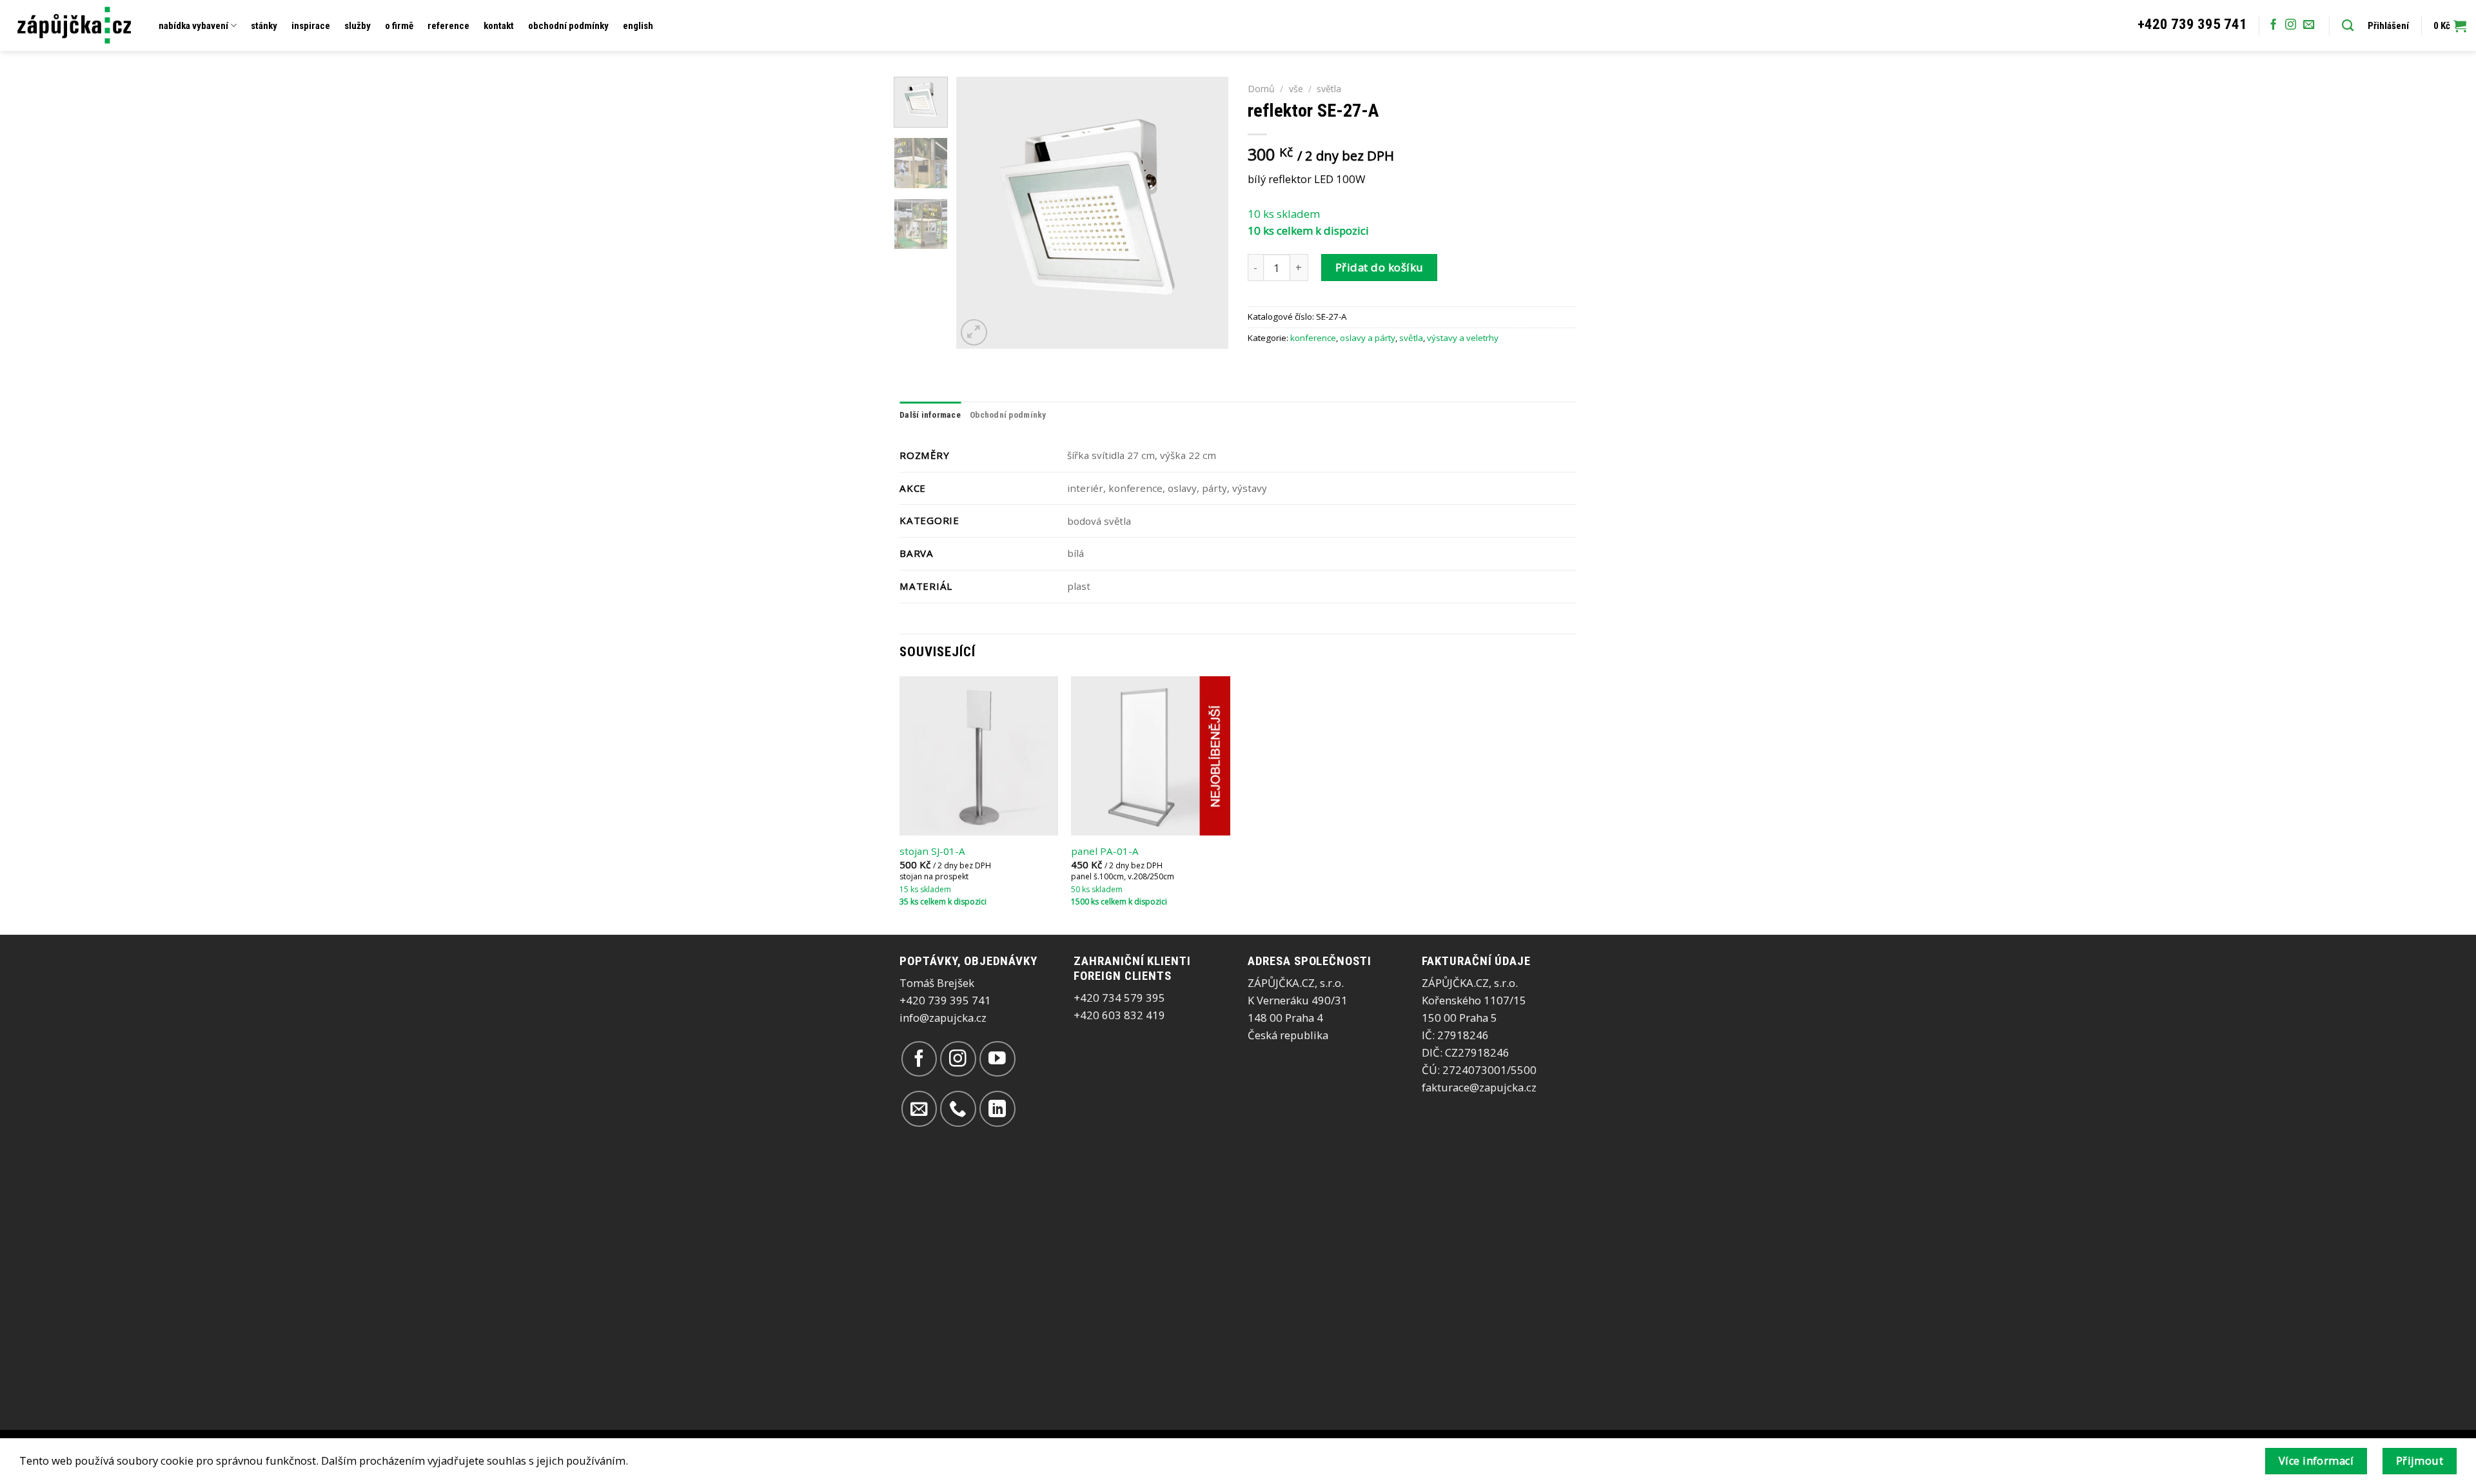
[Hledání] (2348, 26)
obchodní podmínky (568, 26)
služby (358, 26)
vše (1296, 89)
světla (1329, 89)
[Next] (1207, 213)
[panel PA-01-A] (1151, 756)
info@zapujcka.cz (943, 1018)
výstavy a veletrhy (1463, 338)
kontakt (499, 26)
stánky (264, 26)
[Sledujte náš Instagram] (2291, 25)
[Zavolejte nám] (958, 1108)
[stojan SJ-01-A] (979, 756)
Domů (1261, 89)
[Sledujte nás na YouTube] (997, 1059)
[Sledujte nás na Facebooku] (2273, 25)
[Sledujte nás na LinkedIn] (997, 1108)
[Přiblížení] (974, 332)
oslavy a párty (1368, 338)
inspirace (311, 26)
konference (1313, 338)
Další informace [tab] (930, 415)
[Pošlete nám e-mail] (2309, 25)
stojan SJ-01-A (932, 851)
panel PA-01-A (1105, 851)
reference (448, 26)
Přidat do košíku (1380, 267)
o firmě (399, 26)
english (638, 26)
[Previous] (978, 213)
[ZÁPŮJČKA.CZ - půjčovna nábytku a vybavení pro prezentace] (74, 25)
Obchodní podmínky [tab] (1008, 415)
